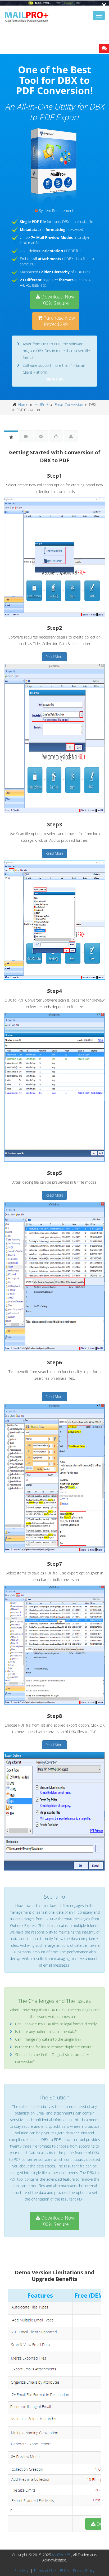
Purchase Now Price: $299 (59, 321)
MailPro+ (42, 404)
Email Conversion (69, 404)
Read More (54, 657)
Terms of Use (45, 2571)
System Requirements (57, 210)
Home (23, 404)
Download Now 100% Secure (58, 300)
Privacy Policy (84, 2571)
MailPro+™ (61, 2555)
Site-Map (22, 2571)
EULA (64, 2571)
